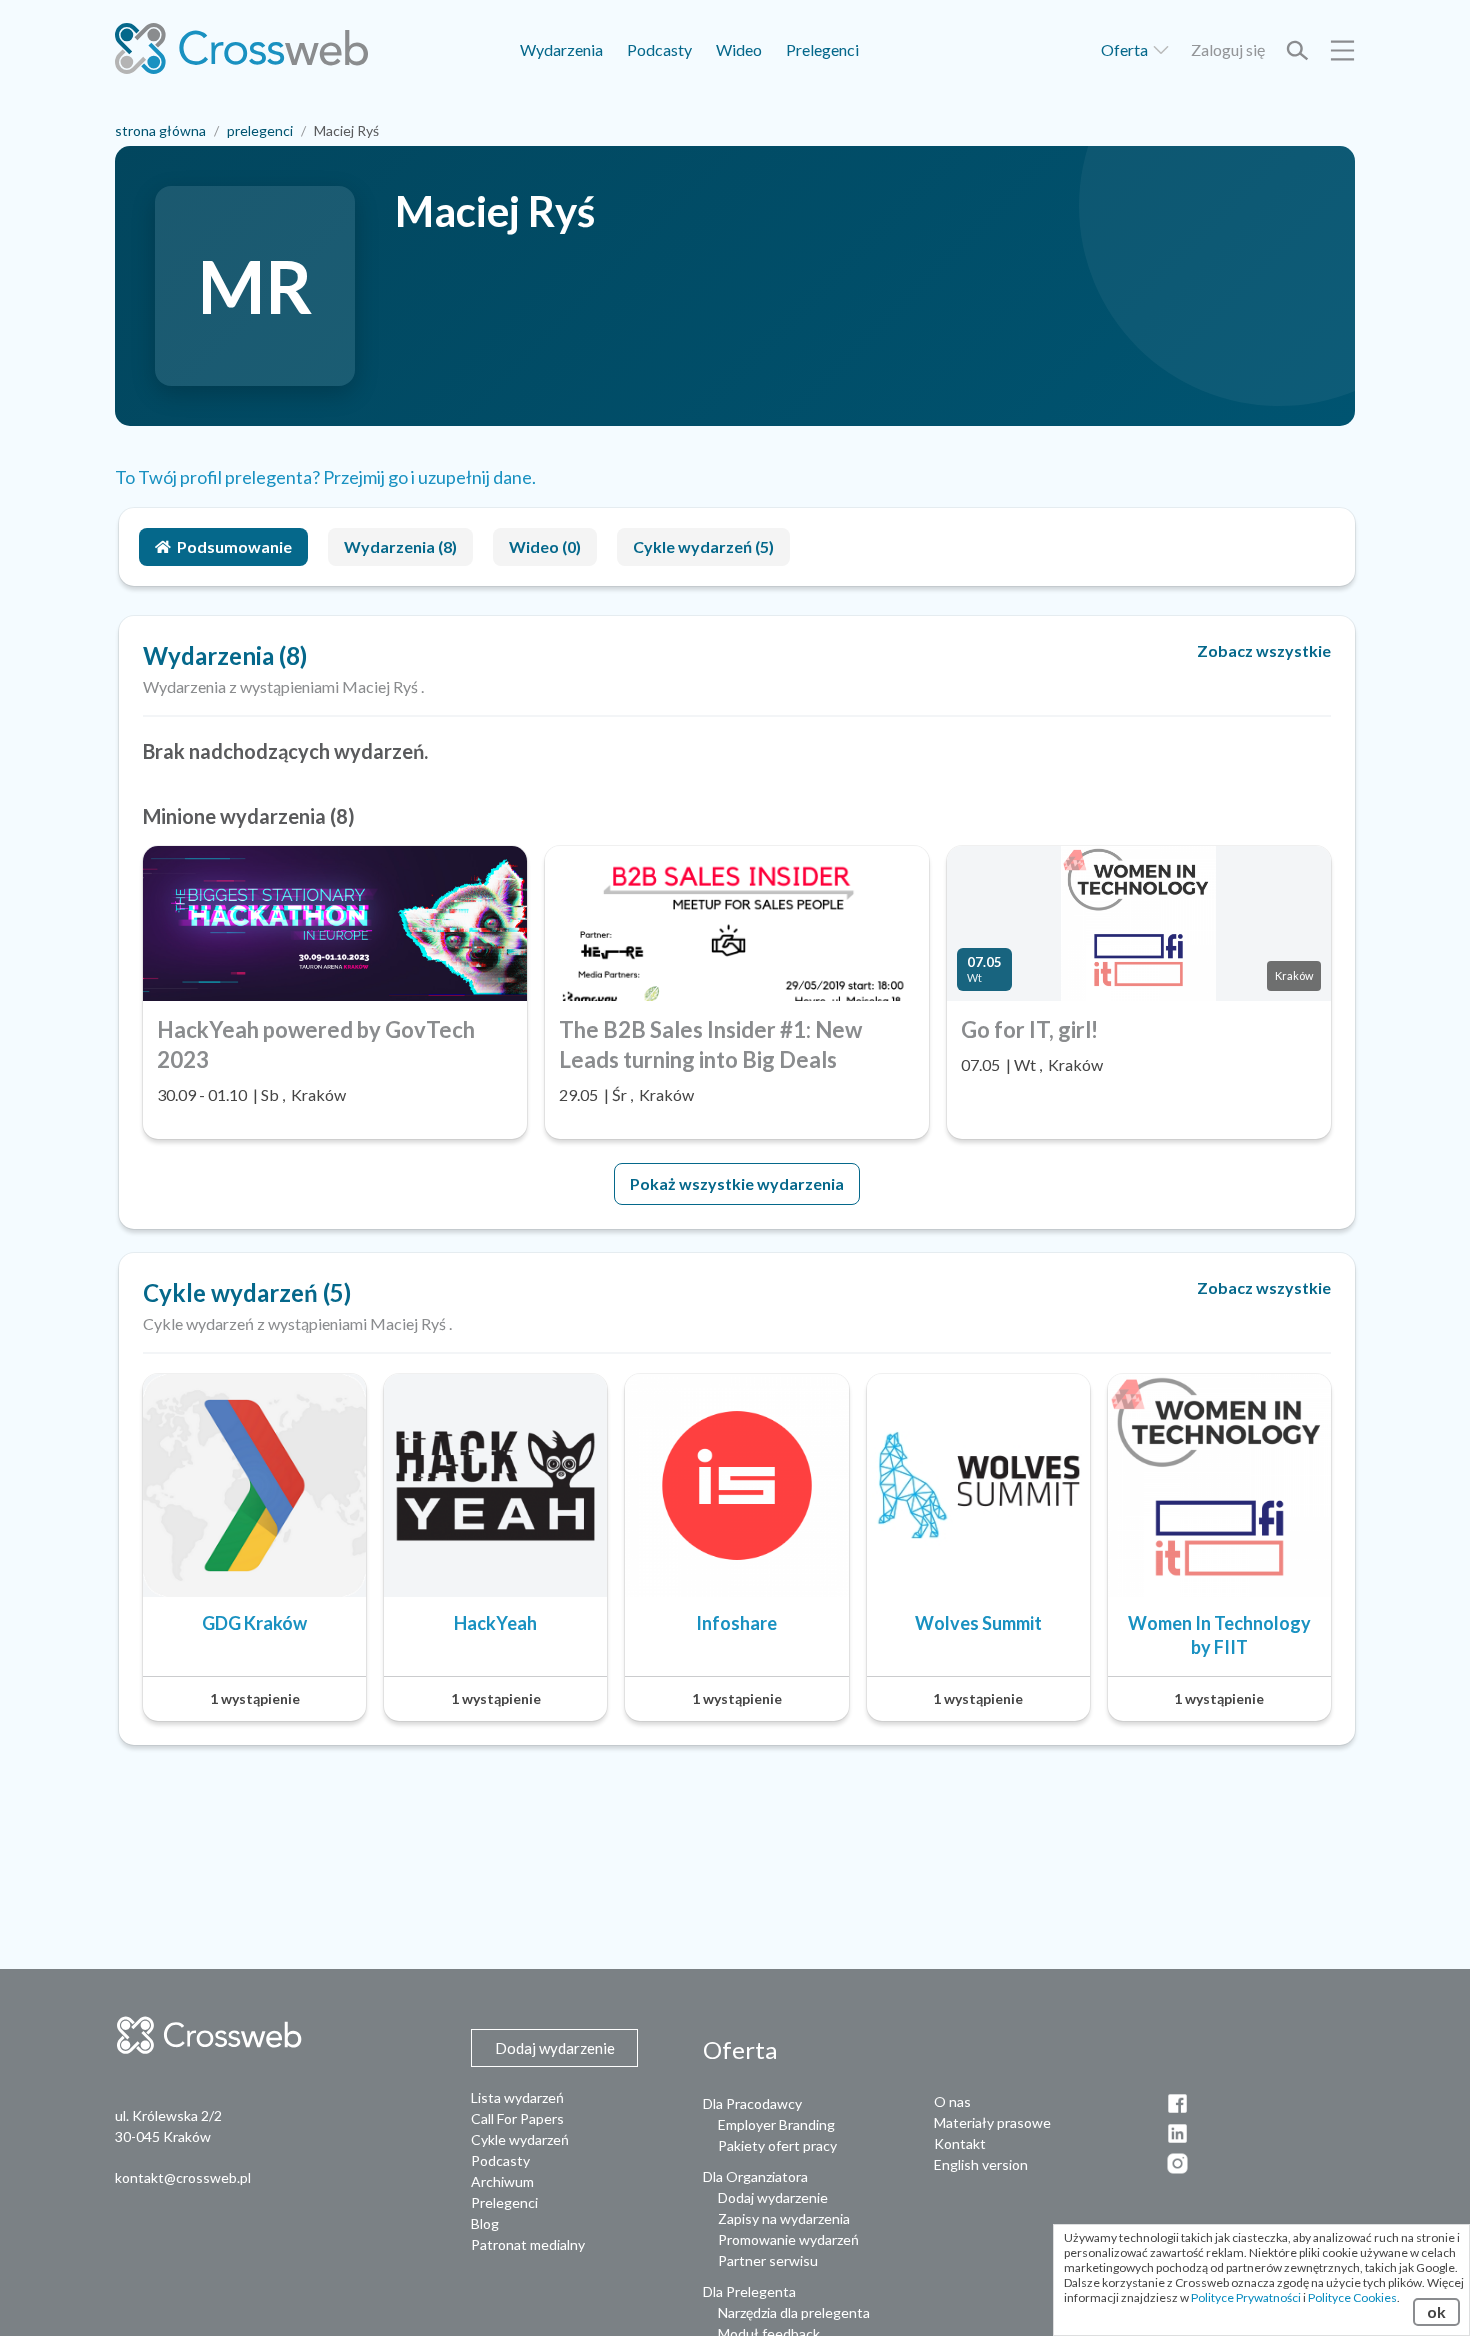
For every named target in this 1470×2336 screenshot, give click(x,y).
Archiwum (502, 2181)
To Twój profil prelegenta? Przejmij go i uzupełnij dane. (325, 477)
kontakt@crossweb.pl (183, 2177)
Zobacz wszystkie (1264, 650)
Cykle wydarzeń (520, 2139)
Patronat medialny (528, 2244)
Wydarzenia (561, 49)
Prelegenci (822, 49)
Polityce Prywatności (1246, 2297)
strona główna (160, 130)
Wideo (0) (545, 546)
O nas (952, 2101)
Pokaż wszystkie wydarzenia (737, 1183)
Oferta (1126, 49)
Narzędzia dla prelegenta (794, 2312)
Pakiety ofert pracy (777, 2145)
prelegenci (260, 130)
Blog (485, 2223)
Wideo (739, 49)
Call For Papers (517, 2118)
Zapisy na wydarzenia (784, 2218)
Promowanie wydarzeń (788, 2239)
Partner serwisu (768, 2260)
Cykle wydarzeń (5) (703, 546)
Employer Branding (776, 2124)
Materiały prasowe (992, 2122)
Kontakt (960, 2143)
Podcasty (659, 49)
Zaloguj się (1228, 49)
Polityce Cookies (1352, 2297)
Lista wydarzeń (517, 2097)
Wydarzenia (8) (400, 546)
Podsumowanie (234, 546)
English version (981, 2164)
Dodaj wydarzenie (773, 2197)
